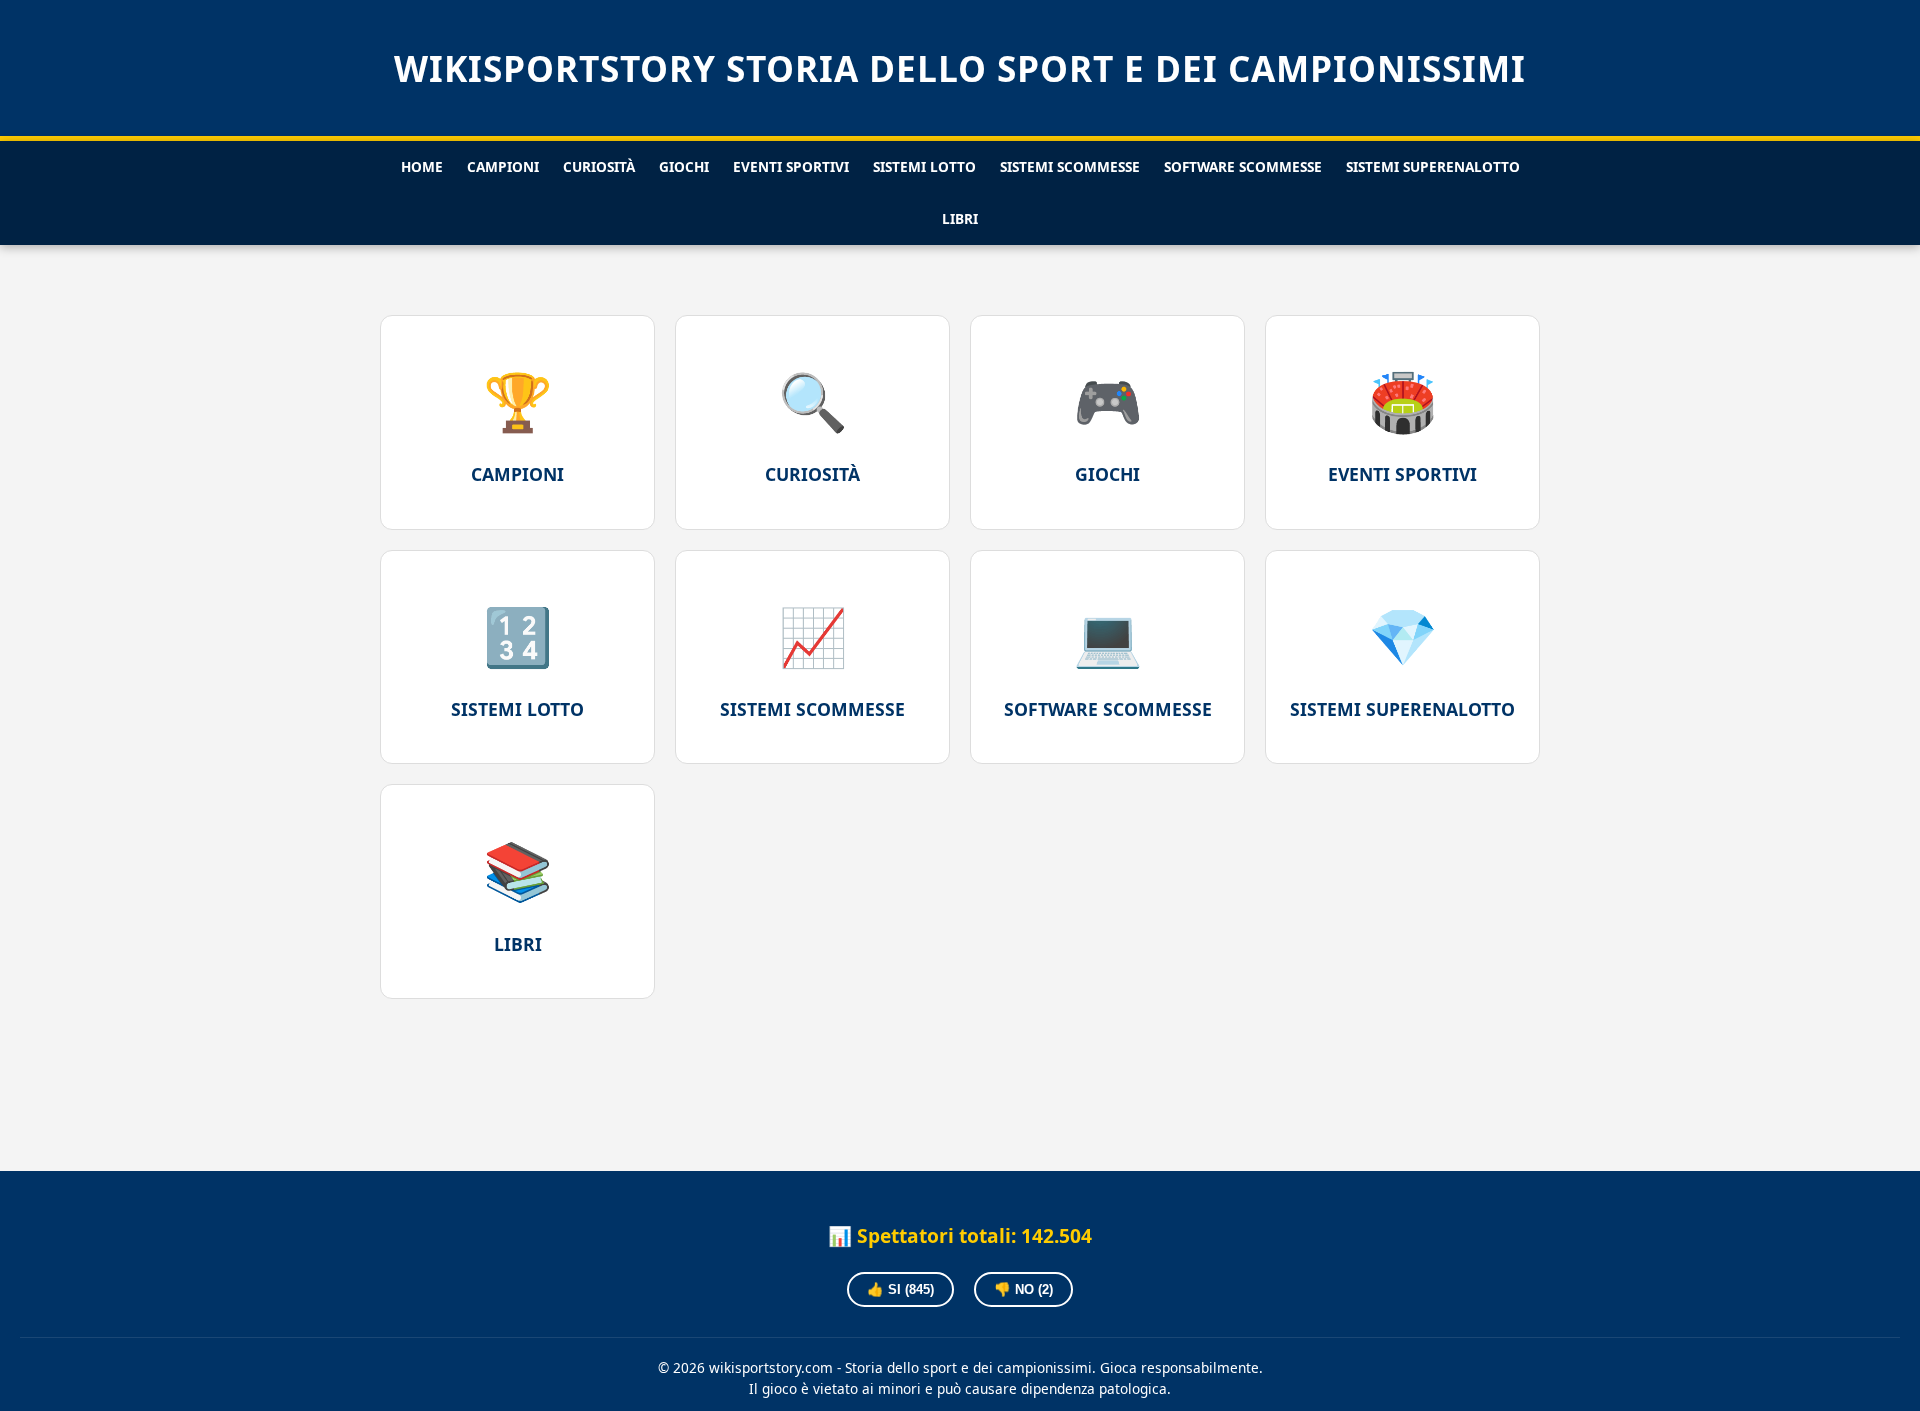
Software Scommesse (1243, 166)
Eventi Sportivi (791, 166)
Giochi (684, 166)
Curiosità (599, 166)
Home (422, 166)
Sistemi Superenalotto (1433, 166)
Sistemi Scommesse (1070, 166)
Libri (960, 218)
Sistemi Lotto (924, 166)
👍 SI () (900, 1289)
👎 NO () (1023, 1289)
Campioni (503, 166)
